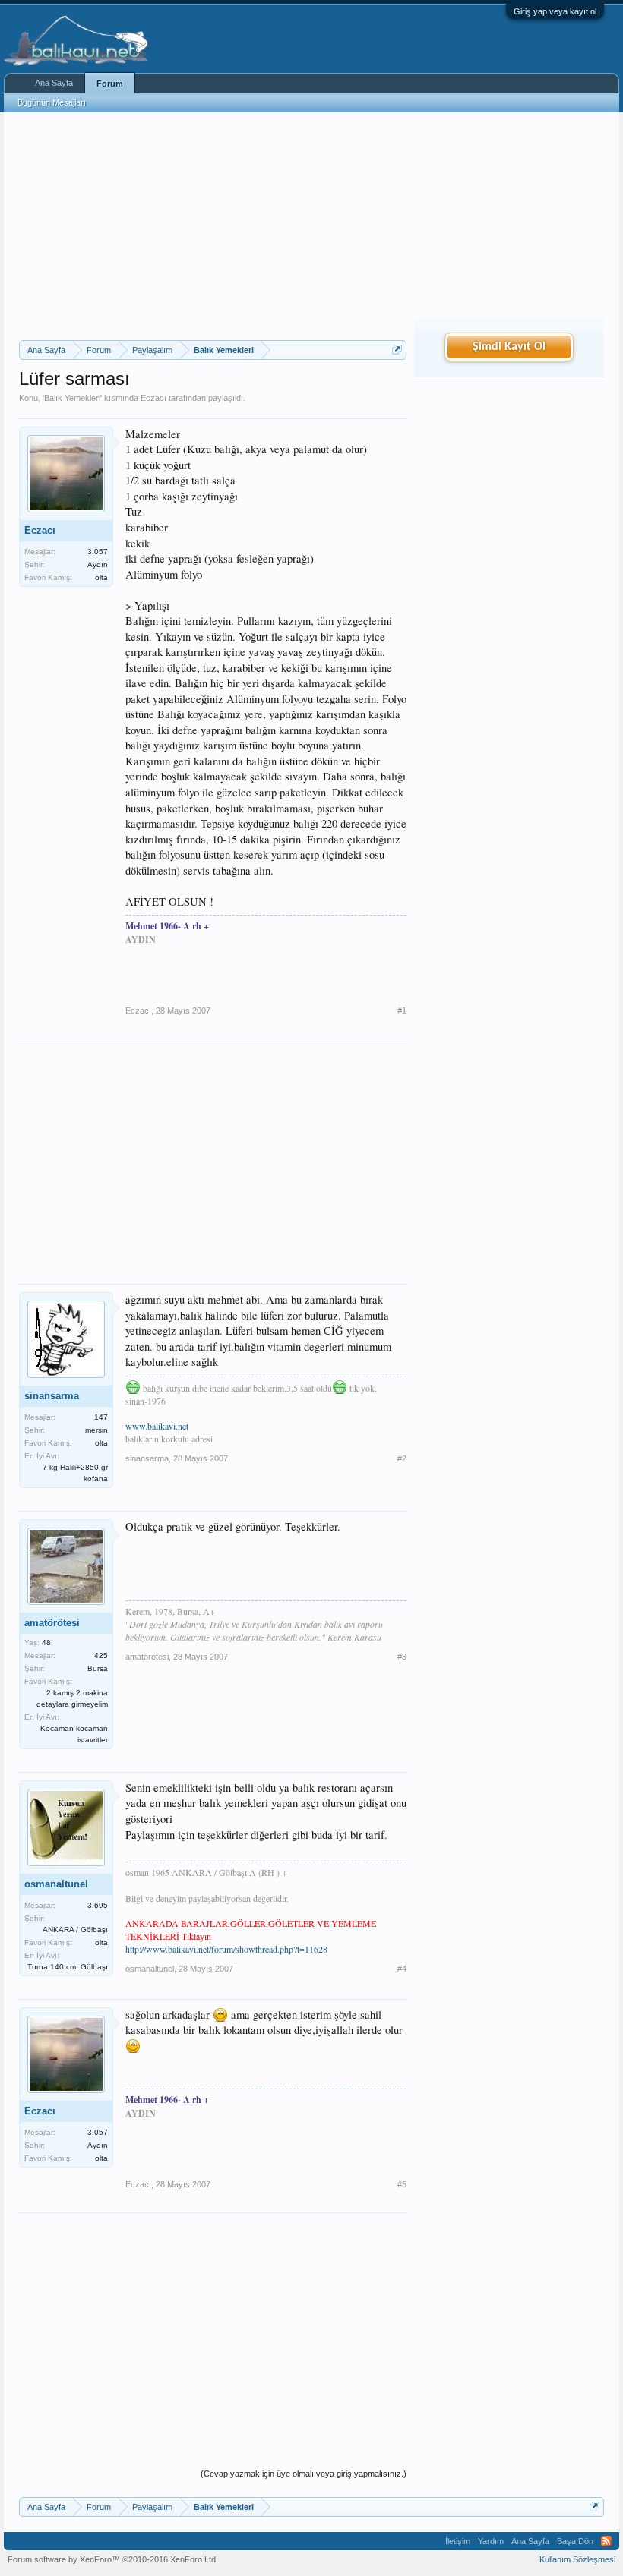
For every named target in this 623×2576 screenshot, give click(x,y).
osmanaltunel (56, 1884)
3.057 (98, 552)
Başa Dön (575, 2541)
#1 (402, 1011)
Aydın (98, 564)
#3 (402, 1657)
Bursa (98, 1668)
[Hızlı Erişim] (397, 350)
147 (101, 1417)
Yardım (491, 2541)
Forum (110, 84)
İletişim (458, 2541)
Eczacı (153, 398)
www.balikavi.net (157, 1426)
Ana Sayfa (54, 83)
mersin (96, 1430)
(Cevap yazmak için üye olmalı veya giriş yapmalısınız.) (304, 2474)
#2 (402, 1458)
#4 (402, 1969)
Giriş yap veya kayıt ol (555, 11)
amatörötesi (52, 1623)
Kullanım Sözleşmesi (577, 2559)
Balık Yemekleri (72, 398)
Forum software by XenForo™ (113, 2559)
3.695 (98, 1905)
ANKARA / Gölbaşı (75, 1930)
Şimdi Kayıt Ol (509, 347)
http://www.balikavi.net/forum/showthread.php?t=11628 (226, 1949)
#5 (402, 2184)
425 (101, 1655)
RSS (606, 2541)
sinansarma (52, 1396)
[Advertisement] (213, 226)
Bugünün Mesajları (52, 102)
